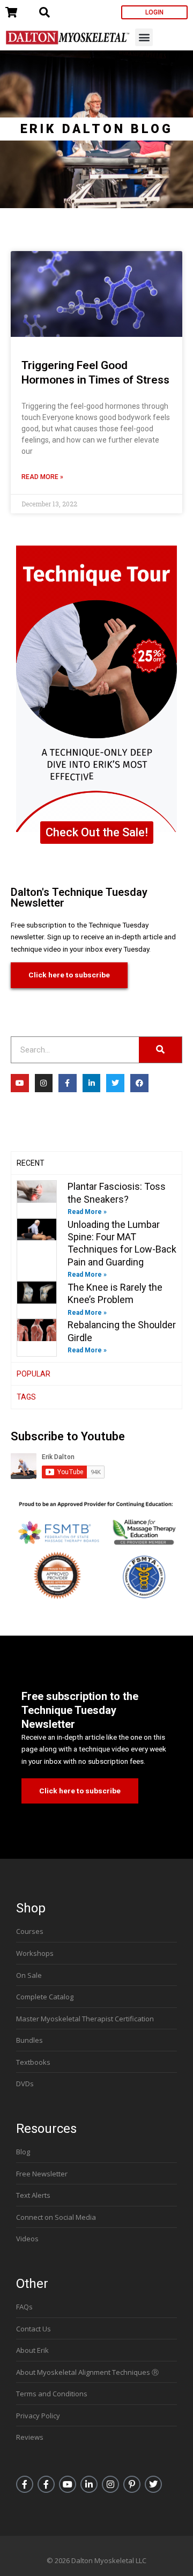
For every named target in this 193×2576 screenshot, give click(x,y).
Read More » (42, 477)
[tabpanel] (96, 1268)
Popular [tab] (34, 1374)
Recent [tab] (31, 1163)
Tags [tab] (26, 1397)
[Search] (160, 1050)
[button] (144, 37)
